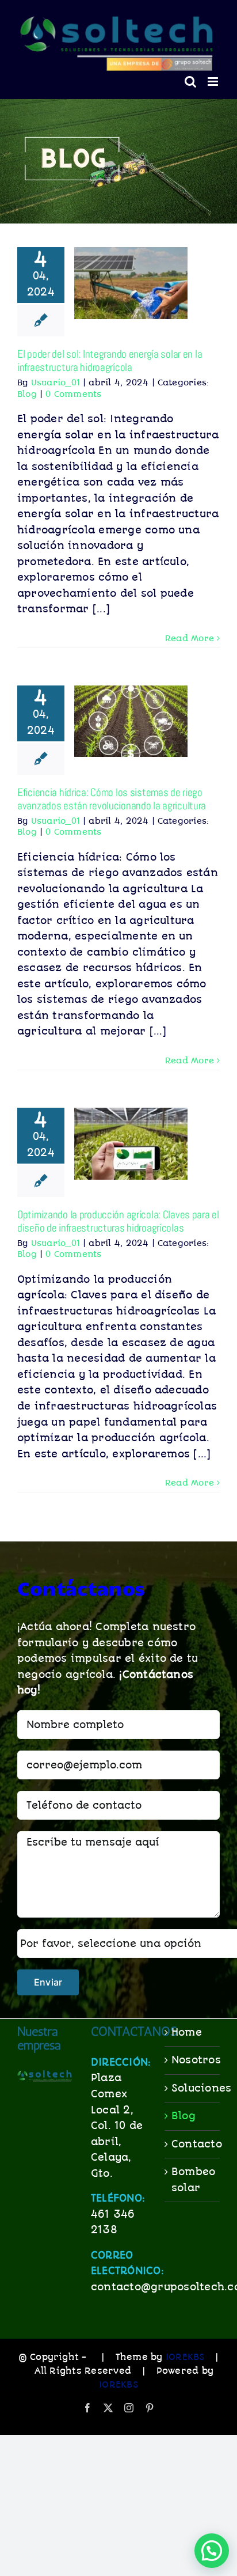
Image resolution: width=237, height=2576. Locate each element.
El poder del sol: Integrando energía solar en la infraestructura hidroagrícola (110, 361)
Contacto (193, 2144)
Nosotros (193, 2060)
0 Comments (73, 394)
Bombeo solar (193, 2180)
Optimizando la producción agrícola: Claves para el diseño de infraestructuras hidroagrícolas (118, 1221)
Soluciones (193, 2088)
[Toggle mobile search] (190, 82)
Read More (190, 638)
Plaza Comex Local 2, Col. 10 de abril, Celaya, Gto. (117, 2125)
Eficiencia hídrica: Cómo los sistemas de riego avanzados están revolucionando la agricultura (112, 799)
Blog (27, 394)
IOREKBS (185, 2357)
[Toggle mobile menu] (214, 82)
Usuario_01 (56, 382)
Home (187, 2032)
